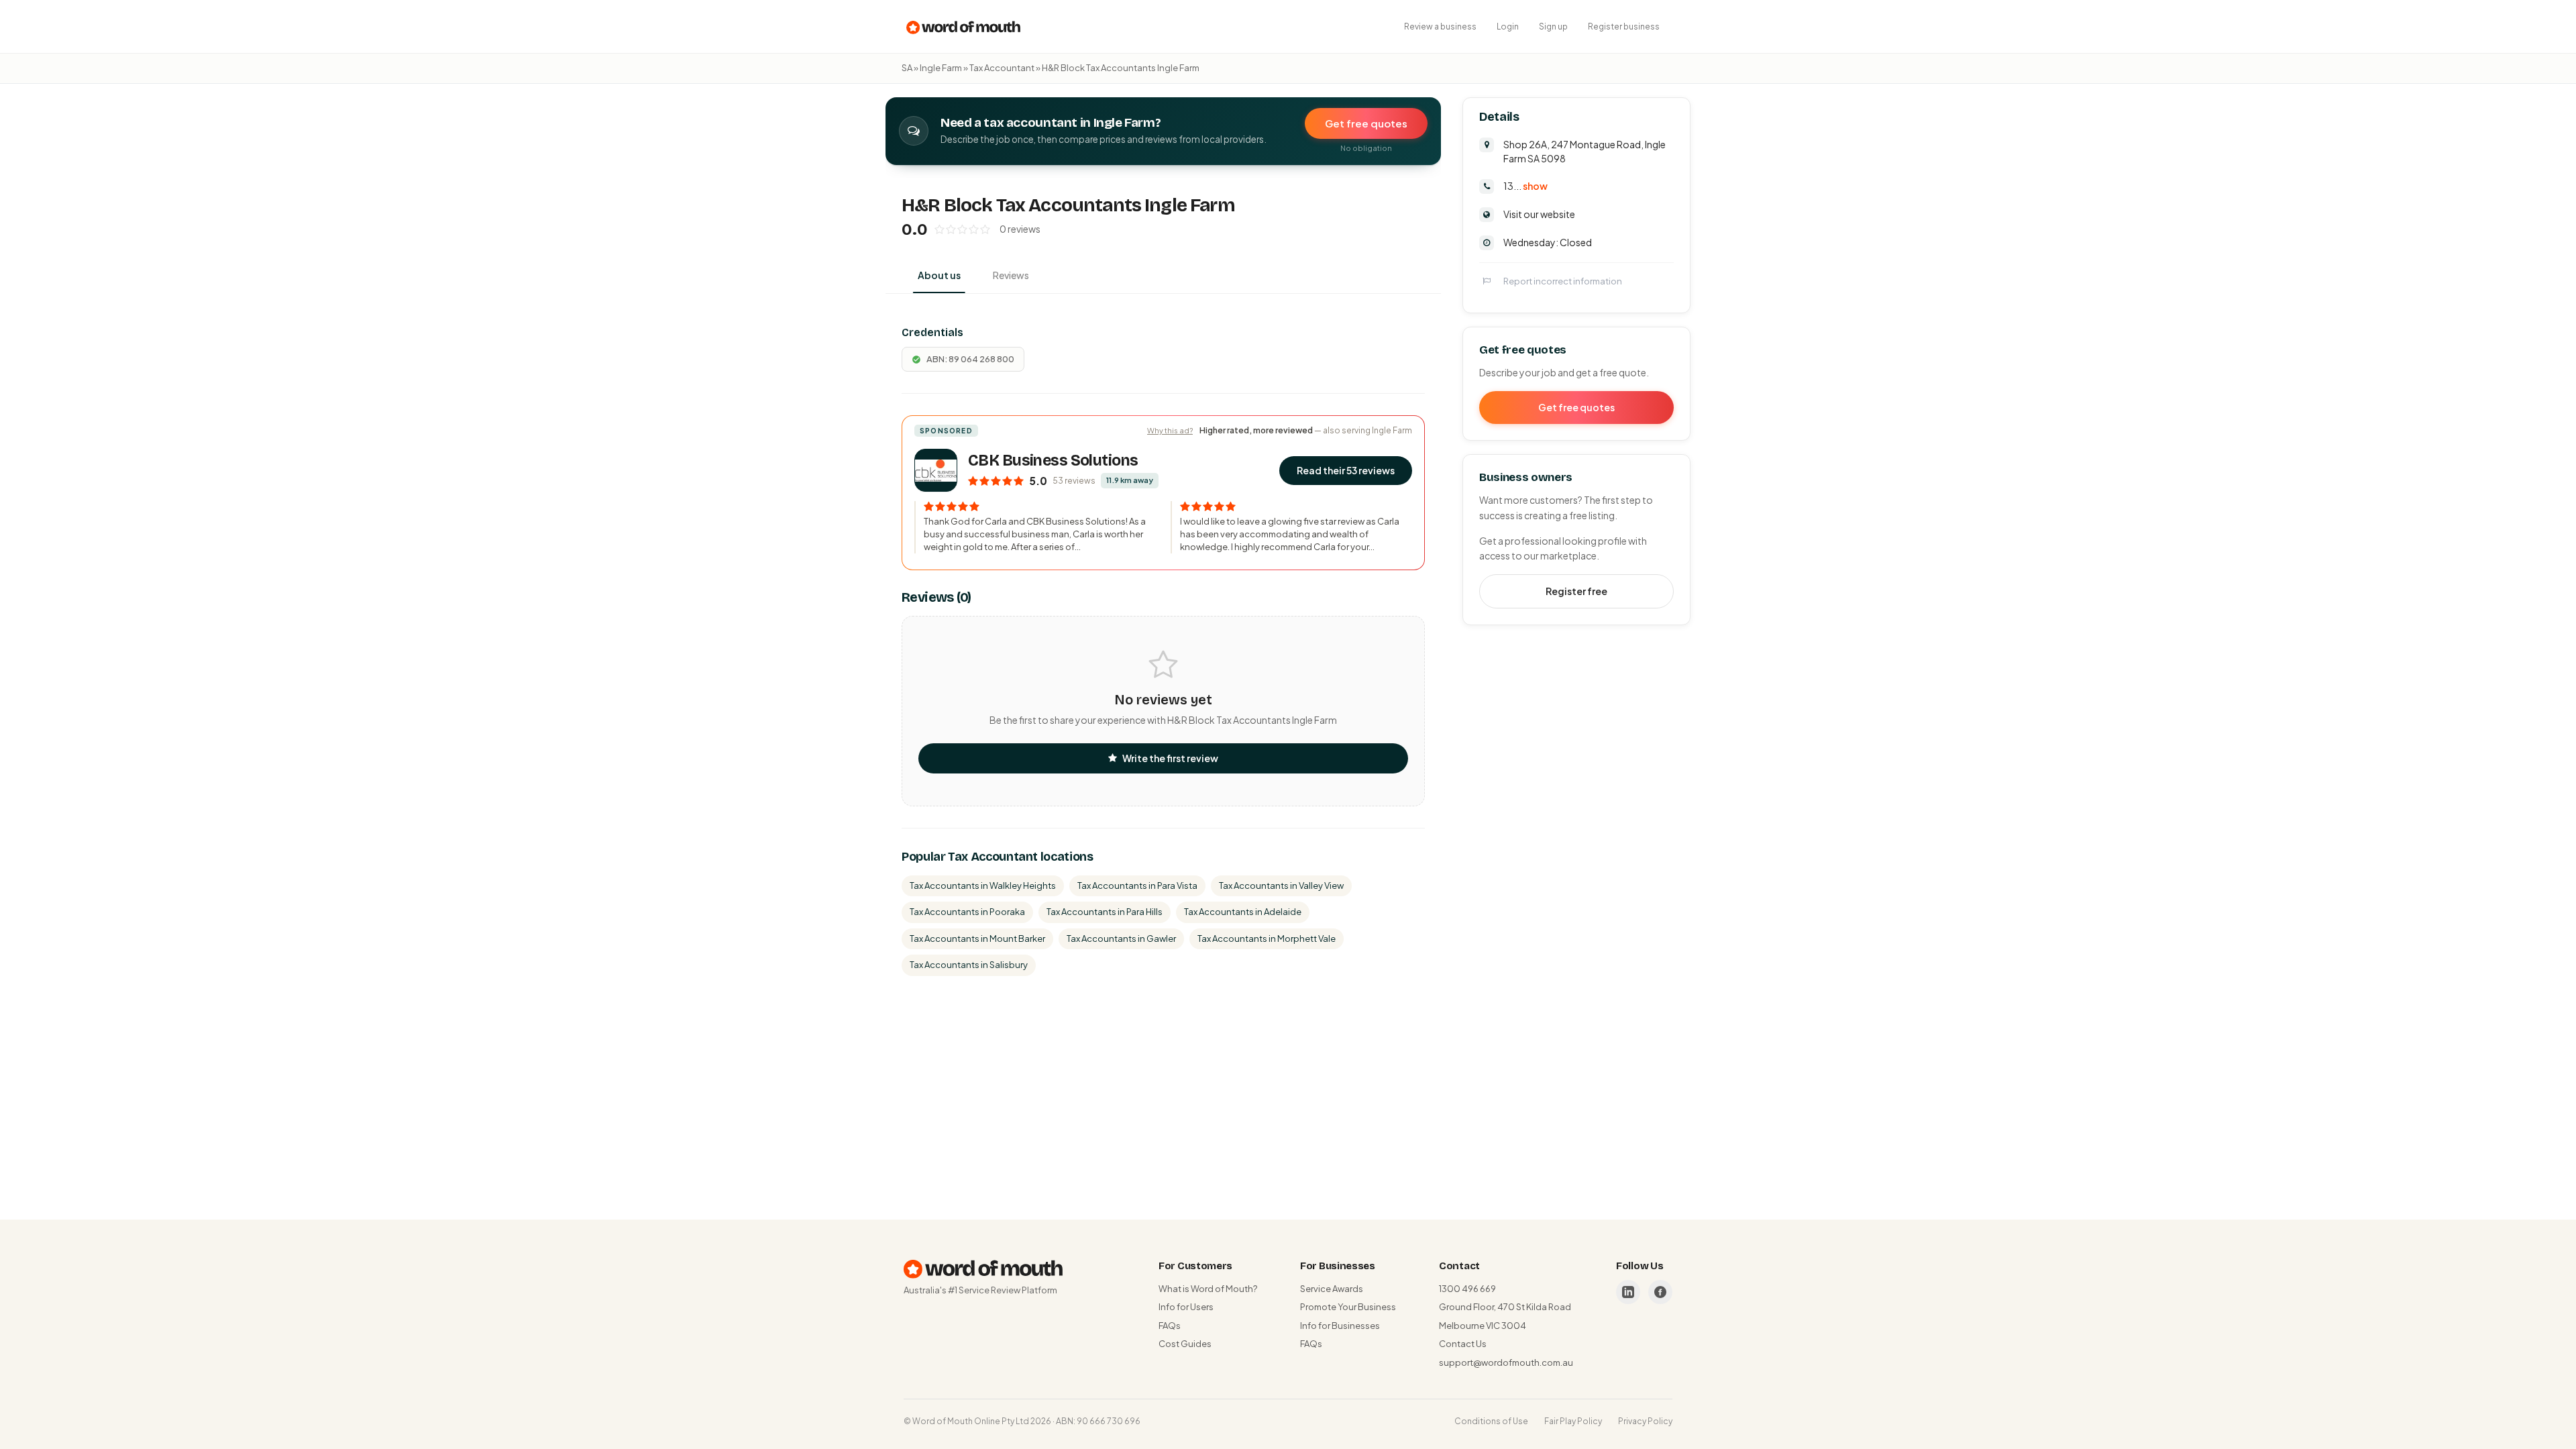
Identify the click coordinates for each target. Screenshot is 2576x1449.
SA (907, 68)
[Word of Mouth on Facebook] (1660, 1292)
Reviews (1011, 275)
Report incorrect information (1563, 281)
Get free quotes (1366, 123)
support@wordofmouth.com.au (1506, 1362)
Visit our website (1539, 214)
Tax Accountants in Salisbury (969, 965)
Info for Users (1186, 1307)
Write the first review (1170, 758)
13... (1525, 186)
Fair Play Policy (1573, 1421)
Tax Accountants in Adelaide (1243, 912)
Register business (1624, 26)
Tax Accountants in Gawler (1121, 938)
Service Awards (1332, 1289)
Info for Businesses (1340, 1326)
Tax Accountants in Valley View (1281, 885)
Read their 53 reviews (1346, 470)
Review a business (1440, 26)
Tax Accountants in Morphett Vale (1267, 938)
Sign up (1553, 26)
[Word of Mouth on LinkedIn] (1628, 1292)
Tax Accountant (1002, 68)
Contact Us (1463, 1344)
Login (1508, 26)
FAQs (1170, 1326)
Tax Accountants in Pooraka (967, 912)
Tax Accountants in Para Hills (1105, 912)
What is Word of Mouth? (1208, 1289)
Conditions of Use (1491, 1421)
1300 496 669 (1467, 1289)
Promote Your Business (1348, 1307)
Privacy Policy (1645, 1421)
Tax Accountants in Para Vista (1137, 885)
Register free (1576, 591)
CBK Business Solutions (1053, 461)
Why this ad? (1170, 430)
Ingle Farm (941, 68)
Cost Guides (1185, 1344)
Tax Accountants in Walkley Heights (983, 885)
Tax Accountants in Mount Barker (977, 938)
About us (939, 275)
